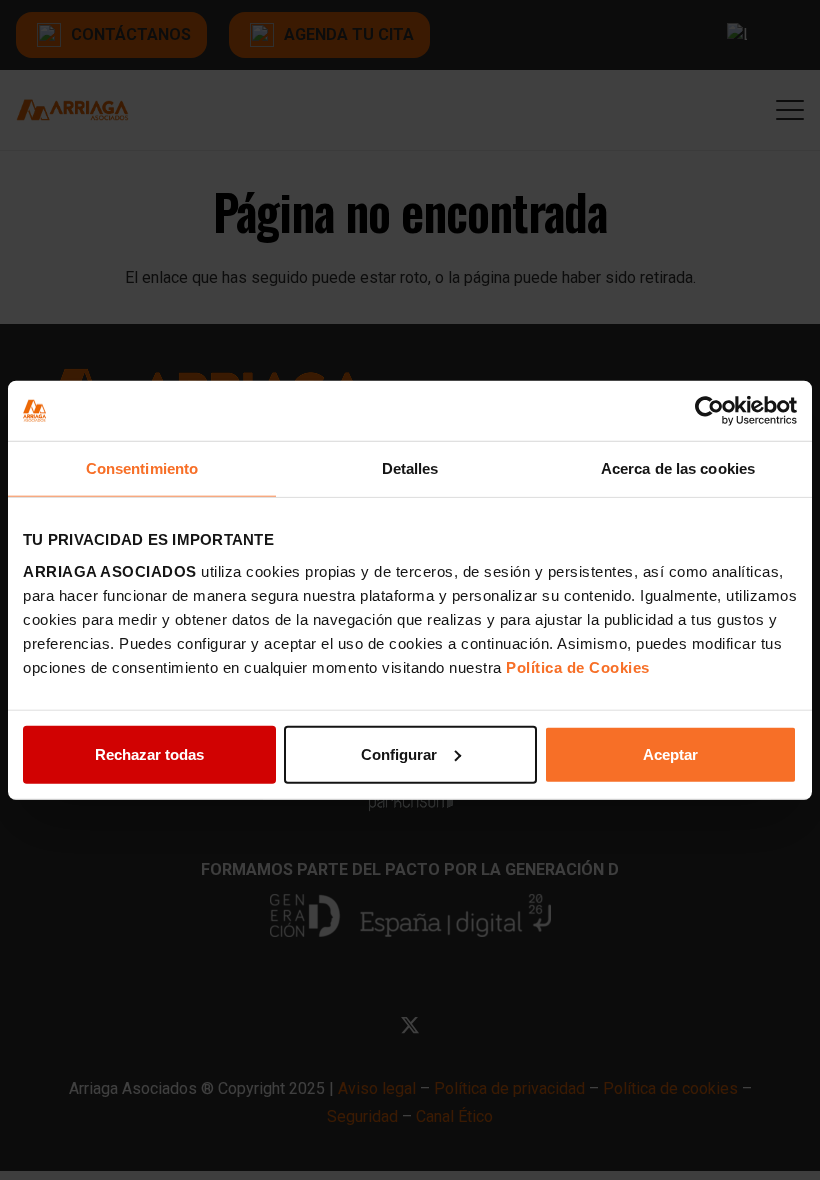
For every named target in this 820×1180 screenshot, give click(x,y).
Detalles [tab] (410, 468)
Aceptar (670, 753)
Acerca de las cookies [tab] (678, 468)
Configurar (399, 753)
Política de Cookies (578, 666)
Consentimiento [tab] (142, 468)
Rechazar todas (149, 753)
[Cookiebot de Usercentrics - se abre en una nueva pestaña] (709, 411)
